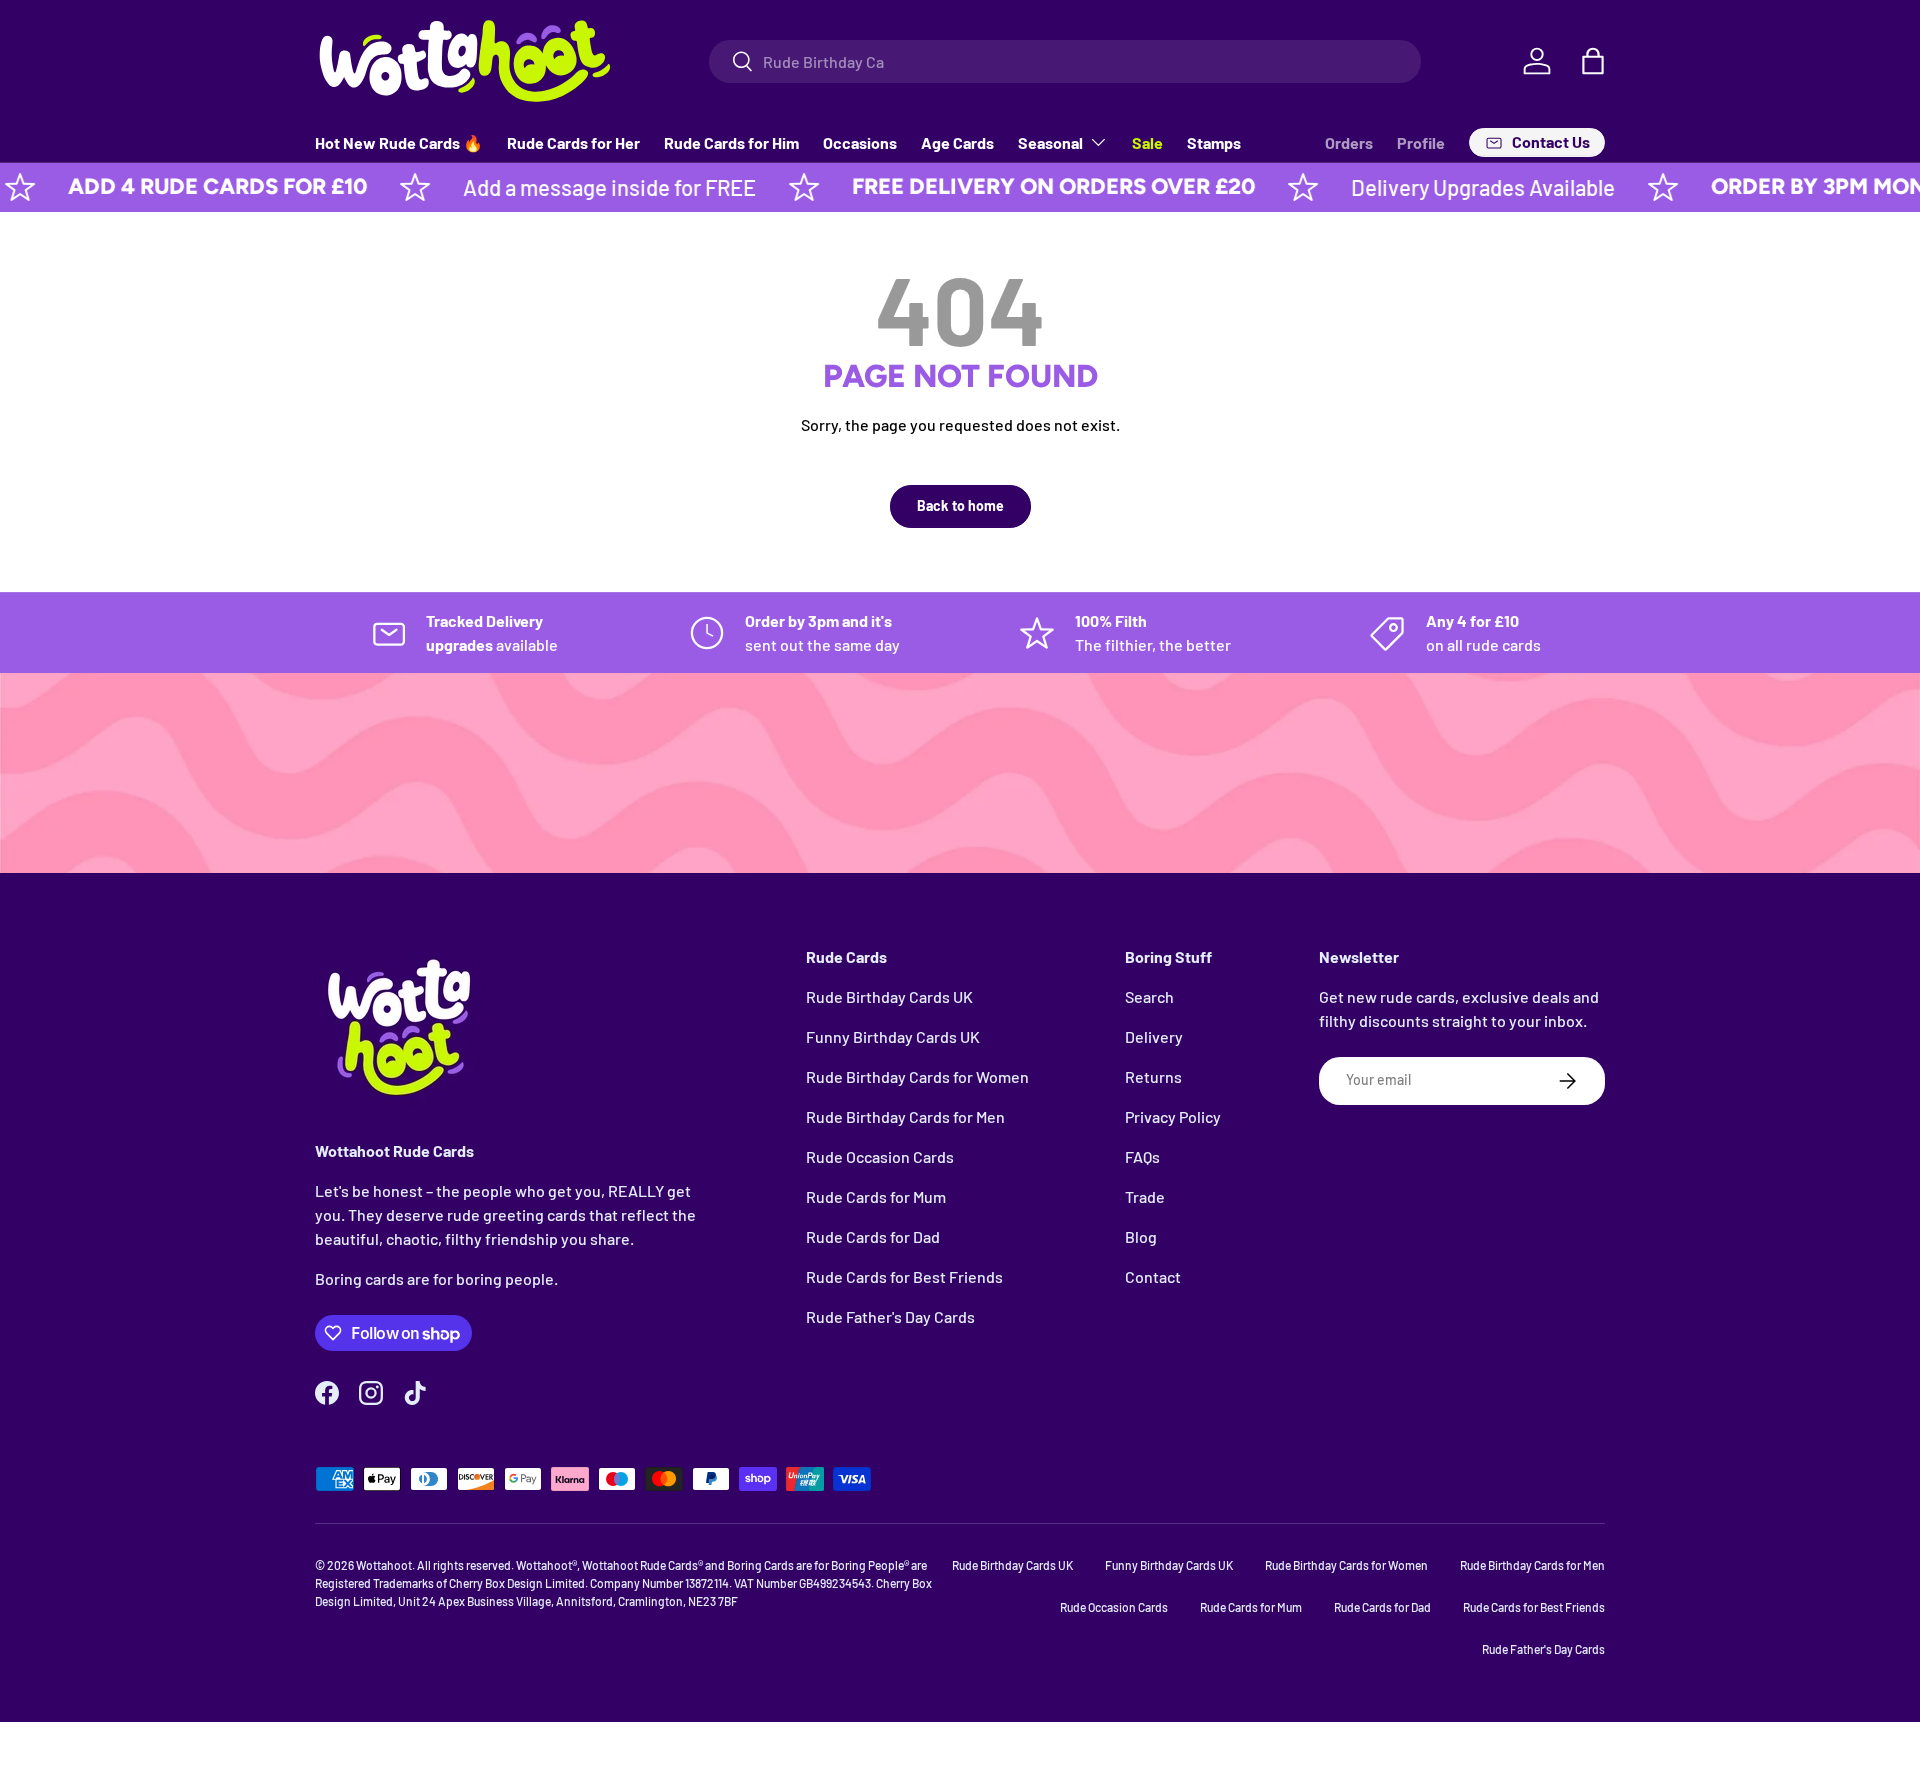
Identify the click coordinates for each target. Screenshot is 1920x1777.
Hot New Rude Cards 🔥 (399, 142)
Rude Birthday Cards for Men (905, 1116)
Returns (1153, 1076)
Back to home (960, 505)
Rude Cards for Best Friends (904, 1276)
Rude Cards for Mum (876, 1196)
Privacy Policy (1173, 1116)
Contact (1153, 1276)
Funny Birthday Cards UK (893, 1036)
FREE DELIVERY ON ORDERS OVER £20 (1008, 186)
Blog (1141, 1236)
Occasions (860, 142)
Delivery (1154, 1036)
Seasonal (1050, 142)
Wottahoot (384, 1565)
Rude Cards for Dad (873, 1236)
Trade (1145, 1196)
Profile (1421, 142)
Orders (1349, 142)
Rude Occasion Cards (880, 1156)
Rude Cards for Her (573, 142)
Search (1149, 996)
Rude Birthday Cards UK (889, 996)
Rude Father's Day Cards (890, 1316)
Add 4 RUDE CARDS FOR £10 (172, 186)
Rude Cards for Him (731, 142)
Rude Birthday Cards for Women (917, 1076)
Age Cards (957, 142)
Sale (1147, 142)
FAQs (1142, 1156)
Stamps (1214, 142)
